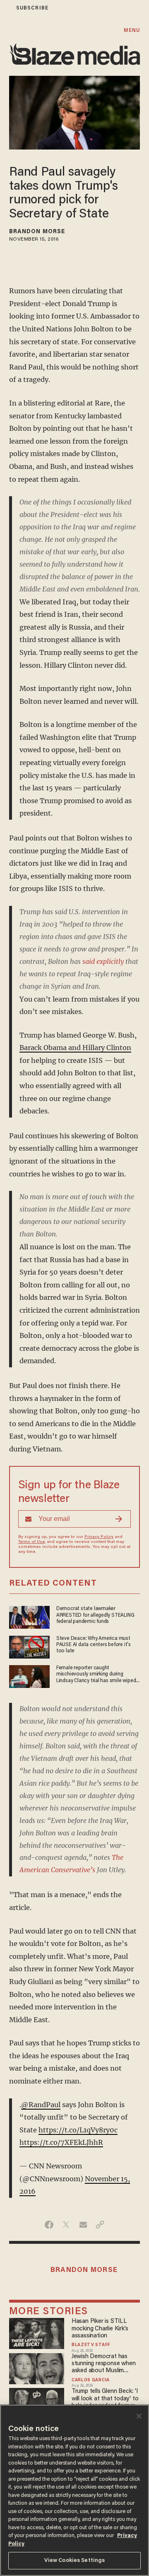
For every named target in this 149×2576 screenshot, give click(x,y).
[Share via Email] (83, 2225)
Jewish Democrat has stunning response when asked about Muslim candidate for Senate (103, 2364)
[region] (74, 2490)
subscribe (32, 8)
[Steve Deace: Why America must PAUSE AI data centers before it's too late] (29, 1646)
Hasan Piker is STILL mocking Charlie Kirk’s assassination (100, 2329)
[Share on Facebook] (49, 2225)
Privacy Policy (99, 1537)
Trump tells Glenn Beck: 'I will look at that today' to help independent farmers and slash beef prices (105, 2399)
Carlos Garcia (91, 2380)
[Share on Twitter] (66, 2225)
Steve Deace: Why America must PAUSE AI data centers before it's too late (94, 1645)
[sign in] (5, 8)
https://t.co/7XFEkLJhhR (61, 2142)
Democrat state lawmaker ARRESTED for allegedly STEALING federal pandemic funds (95, 1615)
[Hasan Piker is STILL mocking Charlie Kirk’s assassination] (37, 2333)
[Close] (139, 2416)
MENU (132, 30)
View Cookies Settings (75, 2560)
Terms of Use (31, 1542)
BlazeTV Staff (91, 2345)
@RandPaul (41, 2105)
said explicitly (103, 961)
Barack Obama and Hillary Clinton (75, 1048)
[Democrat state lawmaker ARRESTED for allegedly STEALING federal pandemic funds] (29, 1616)
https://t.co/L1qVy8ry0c (78, 2130)
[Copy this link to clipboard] (100, 2225)
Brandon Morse (37, 232)
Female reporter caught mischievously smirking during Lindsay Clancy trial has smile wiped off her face (96, 1675)
